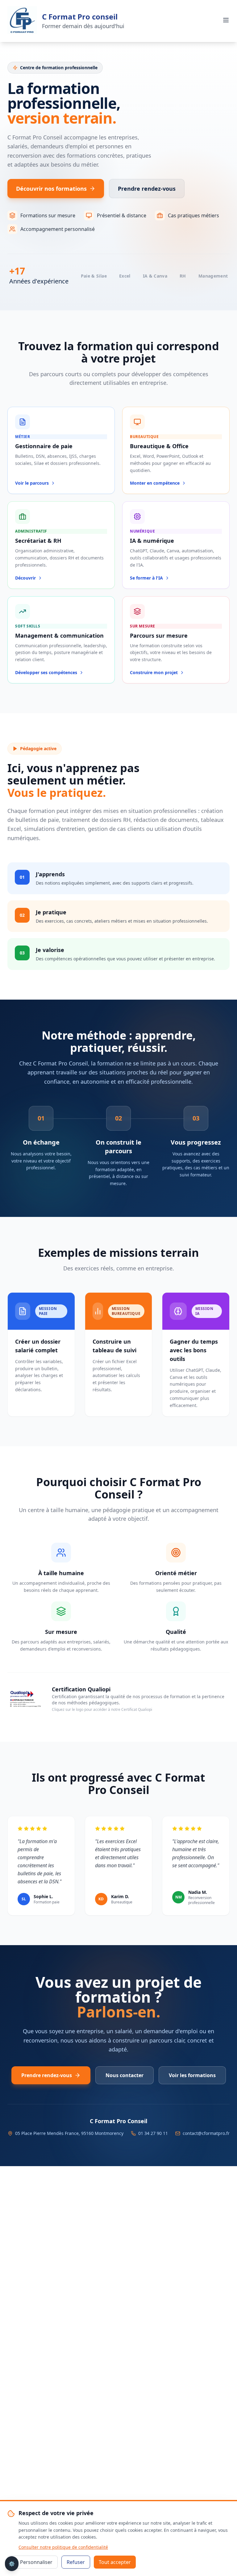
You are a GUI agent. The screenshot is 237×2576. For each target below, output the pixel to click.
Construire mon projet (154, 672)
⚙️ (12, 2564)
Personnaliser (36, 2562)
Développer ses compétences (46, 672)
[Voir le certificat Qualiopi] (25, 1698)
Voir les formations (192, 2075)
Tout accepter (115, 2562)
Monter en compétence (155, 483)
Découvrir (25, 578)
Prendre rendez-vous (147, 189)
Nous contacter (125, 2075)
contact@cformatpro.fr (206, 2133)
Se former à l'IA (146, 578)
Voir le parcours (32, 483)
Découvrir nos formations (51, 189)
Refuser (76, 2562)
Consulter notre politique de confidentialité (63, 2547)
